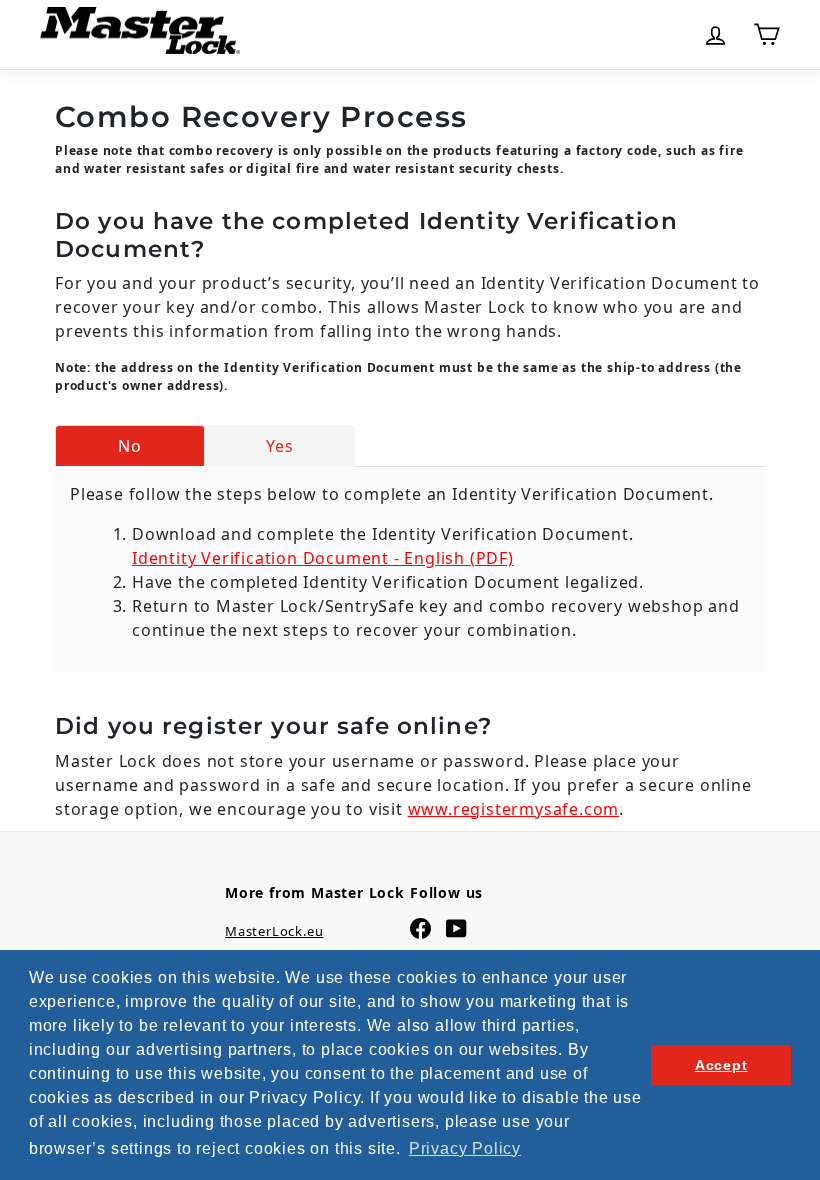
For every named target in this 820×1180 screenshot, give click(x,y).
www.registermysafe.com (514, 809)
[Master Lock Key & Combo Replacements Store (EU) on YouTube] (456, 928)
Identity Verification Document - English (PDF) (323, 558)
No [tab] (130, 446)
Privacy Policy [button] (465, 1148)
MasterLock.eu (274, 931)
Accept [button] (721, 1065)
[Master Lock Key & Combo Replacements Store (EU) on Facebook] (420, 928)
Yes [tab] (279, 446)
